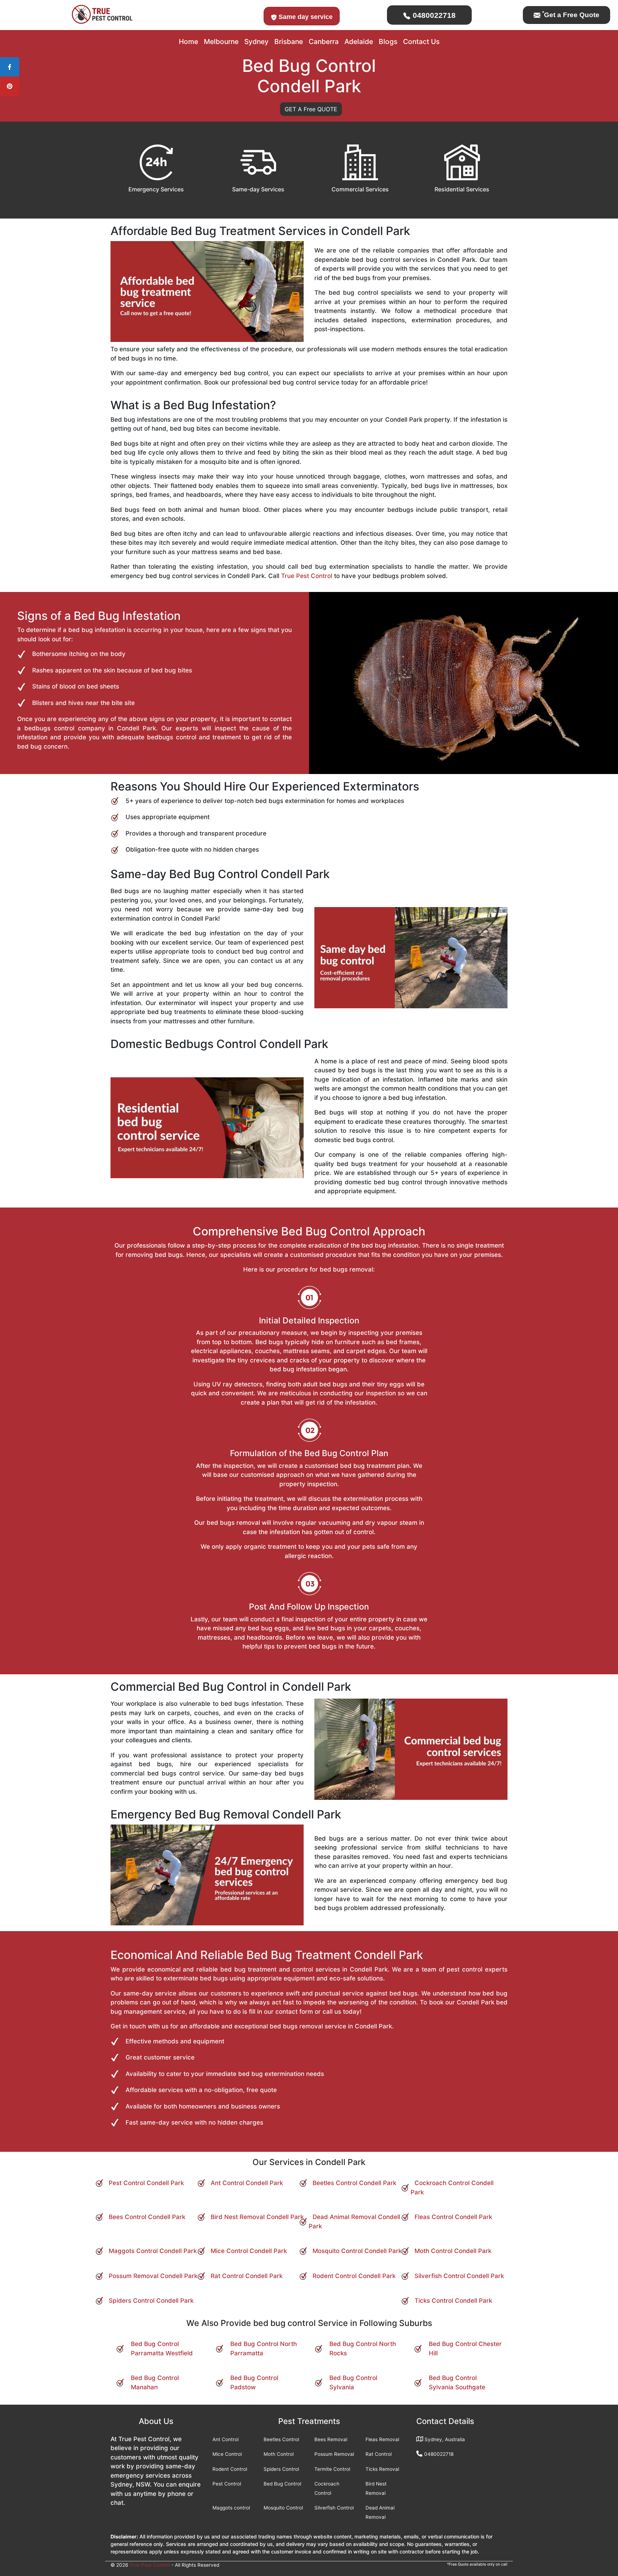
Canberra (324, 41)
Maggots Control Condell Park (153, 2251)
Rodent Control (230, 2469)
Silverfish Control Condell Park (459, 2276)
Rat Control (379, 2454)
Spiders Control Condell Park (151, 2301)
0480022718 (433, 15)
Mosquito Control (283, 2508)
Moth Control (279, 2454)
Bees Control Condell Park (147, 2217)
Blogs (388, 41)
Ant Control (225, 2439)
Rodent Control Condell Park (354, 2276)
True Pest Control (307, 576)
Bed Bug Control (282, 2484)
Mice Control (227, 2454)
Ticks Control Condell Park (453, 2301)
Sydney (256, 41)
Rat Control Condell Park (247, 2276)
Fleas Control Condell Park (453, 2217)
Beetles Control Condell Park (354, 2183)
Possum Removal (334, 2454)
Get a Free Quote (571, 15)
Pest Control (227, 2484)
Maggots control (231, 2508)
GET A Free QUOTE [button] (311, 109)
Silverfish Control (334, 2508)
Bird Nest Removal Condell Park (257, 2217)
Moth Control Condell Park (453, 2251)
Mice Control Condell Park (249, 2251)
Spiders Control (281, 2469)
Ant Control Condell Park (247, 2183)
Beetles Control (281, 2439)
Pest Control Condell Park (146, 2183)
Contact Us (421, 41)
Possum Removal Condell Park (153, 2276)
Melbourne (221, 41)
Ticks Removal (382, 2469)
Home (188, 41)
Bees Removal (331, 2439)
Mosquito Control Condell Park (357, 2251)
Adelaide (359, 41)
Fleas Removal (382, 2439)
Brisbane (289, 41)
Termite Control (332, 2469)
